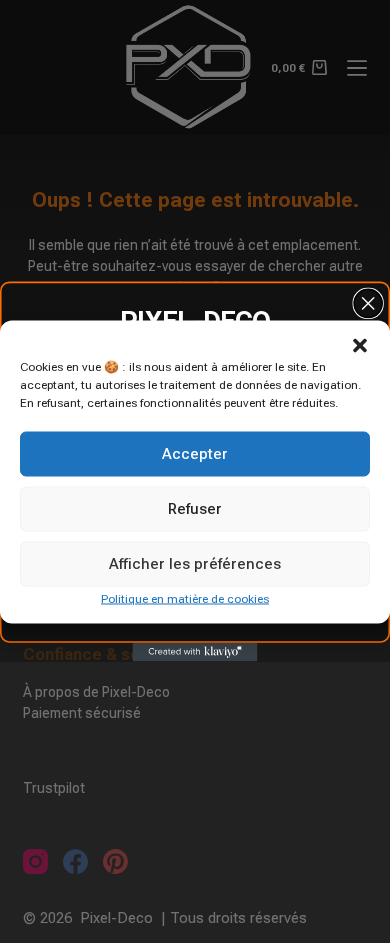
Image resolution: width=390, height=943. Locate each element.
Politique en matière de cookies (185, 598)
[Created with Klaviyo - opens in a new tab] (195, 652)
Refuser (195, 509)
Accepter (195, 454)
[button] (360, 345)
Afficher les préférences (195, 564)
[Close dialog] (368, 303)
